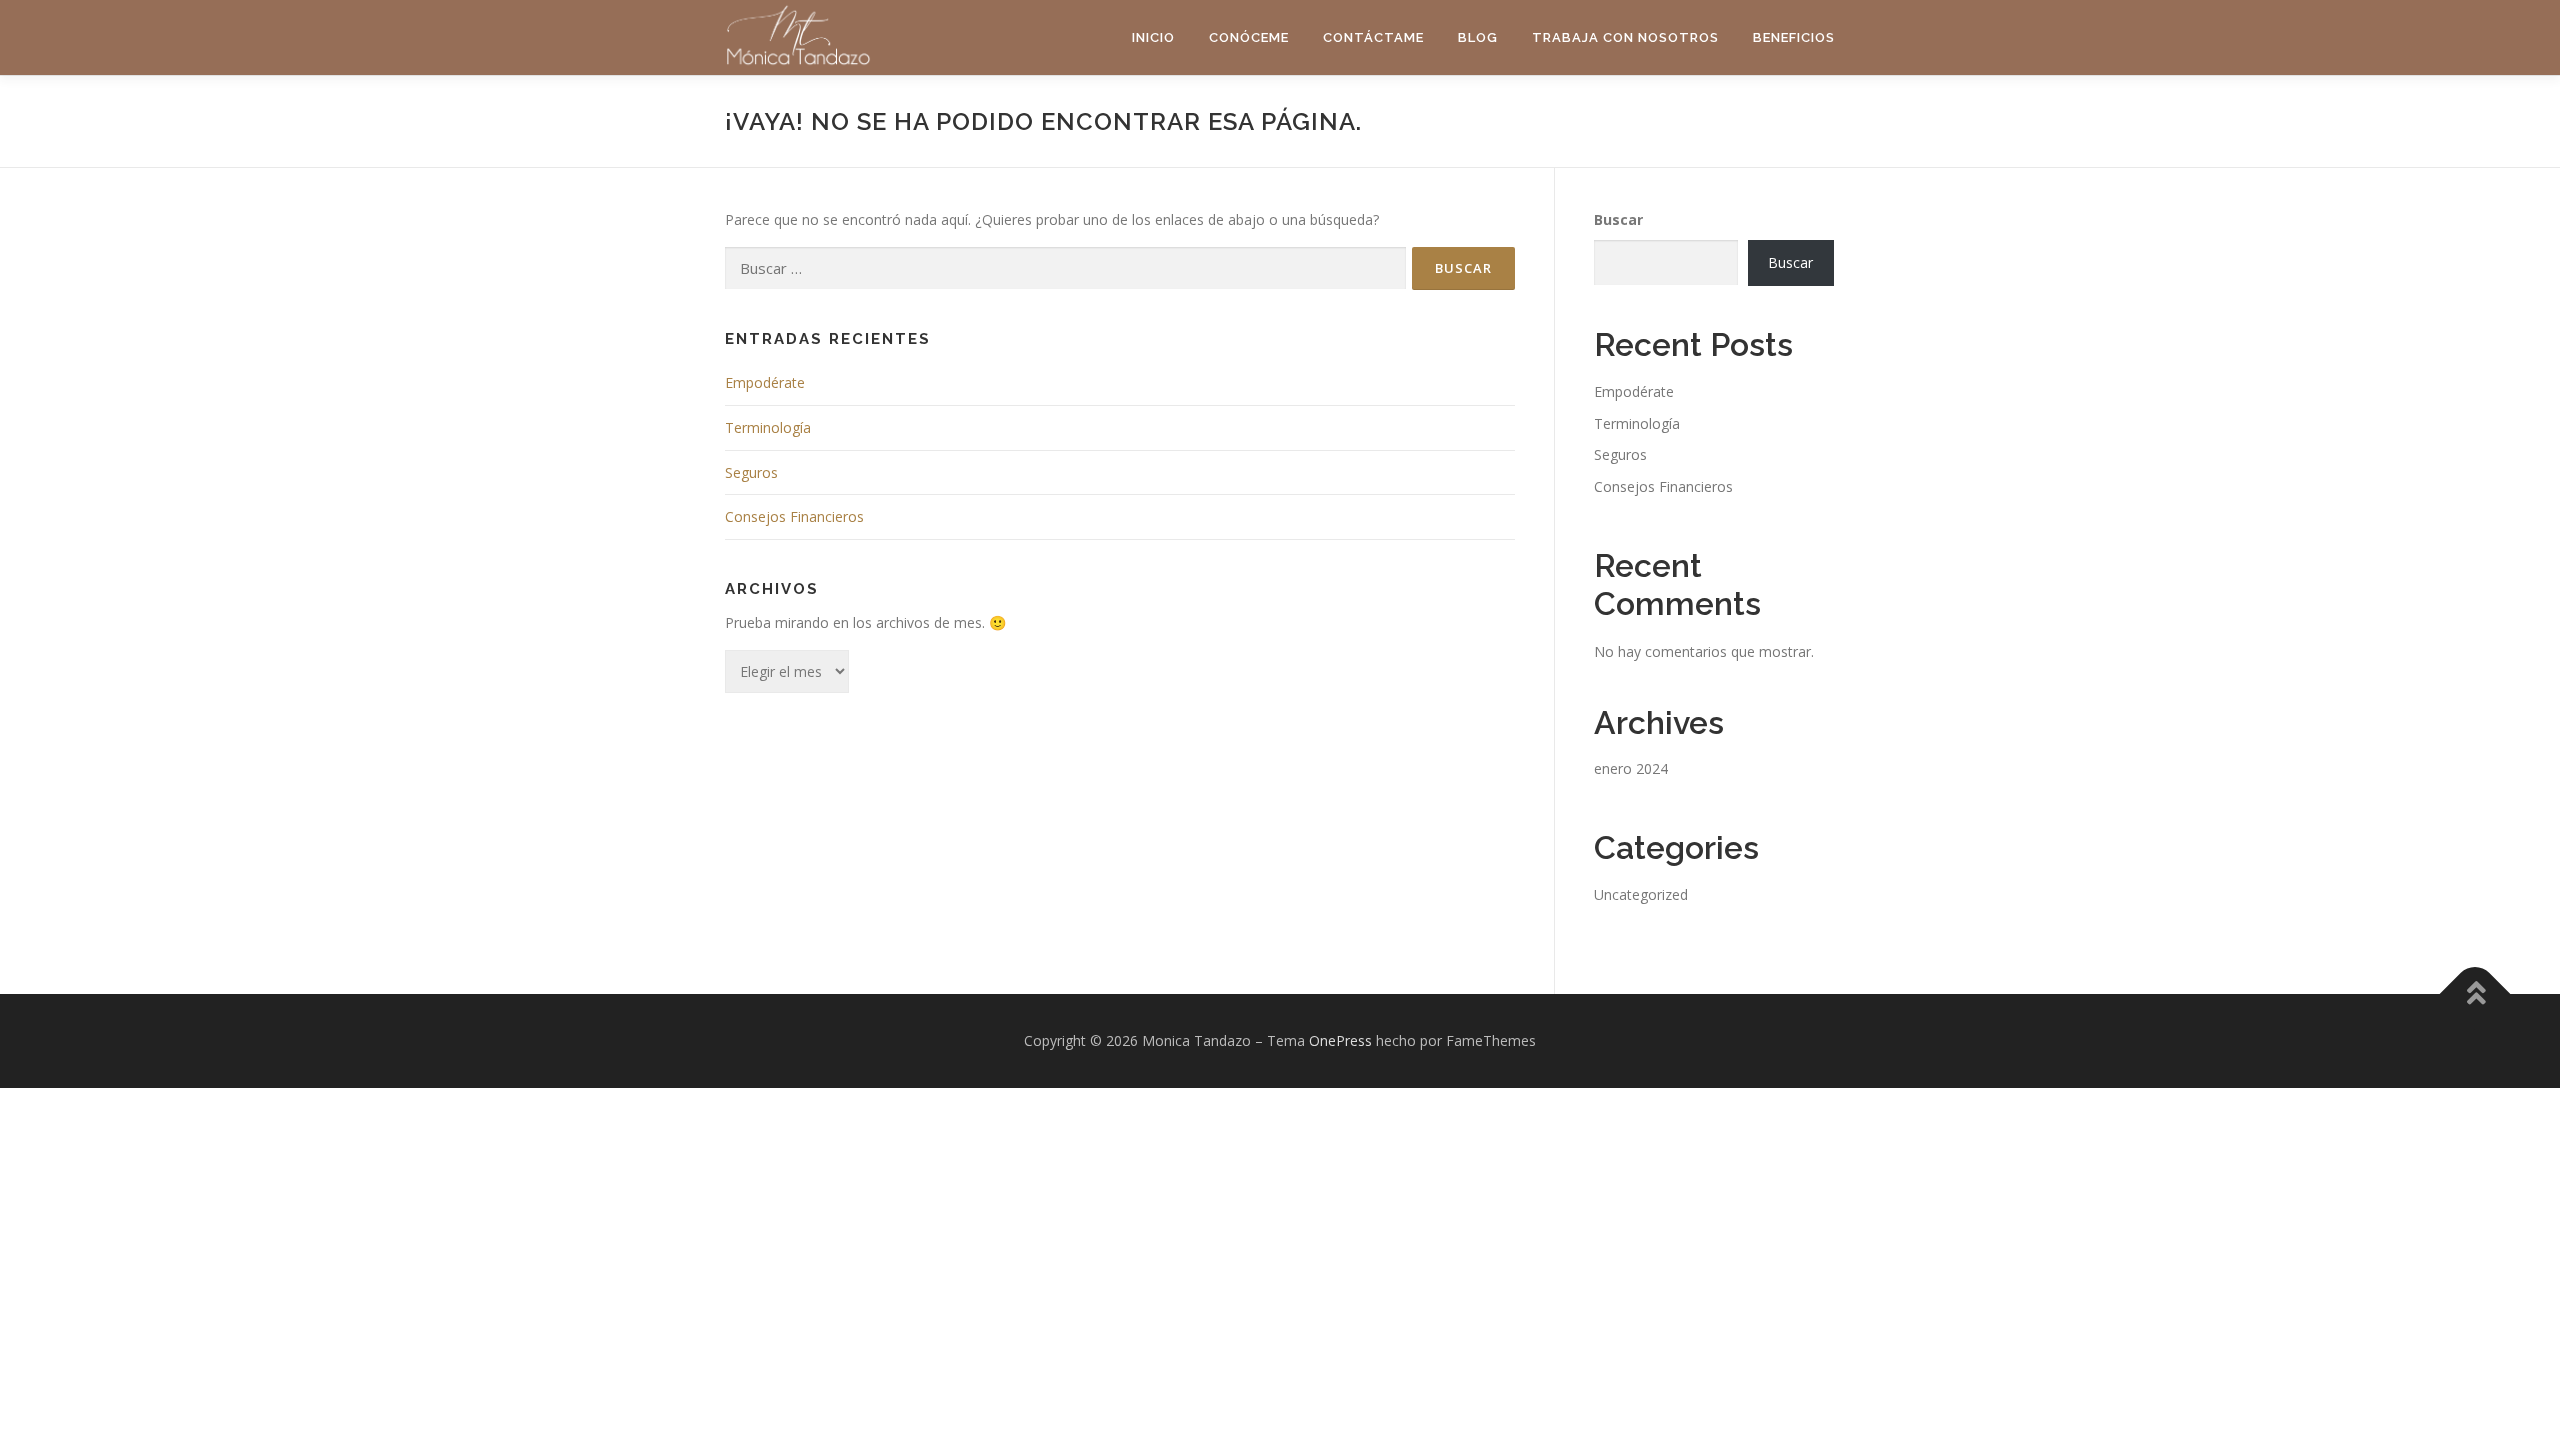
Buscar (1618, 219)
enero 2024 (1631, 768)
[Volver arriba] (2475, 994)
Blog (1478, 37)
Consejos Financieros (794, 516)
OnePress (1340, 1040)
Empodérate (765, 382)
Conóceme (1249, 37)
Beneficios (1794, 37)
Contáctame (1373, 37)
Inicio (1153, 37)
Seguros (751, 472)
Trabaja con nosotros (1625, 37)
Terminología (768, 427)
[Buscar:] (1065, 268)
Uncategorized (1641, 894)
